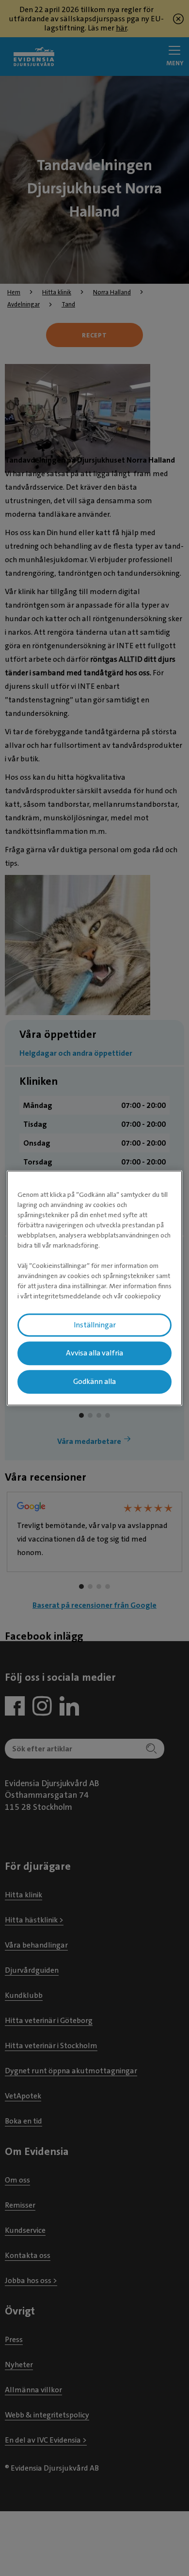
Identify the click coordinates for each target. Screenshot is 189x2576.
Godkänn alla (94, 1382)
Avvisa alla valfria (94, 1353)
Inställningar (95, 1325)
